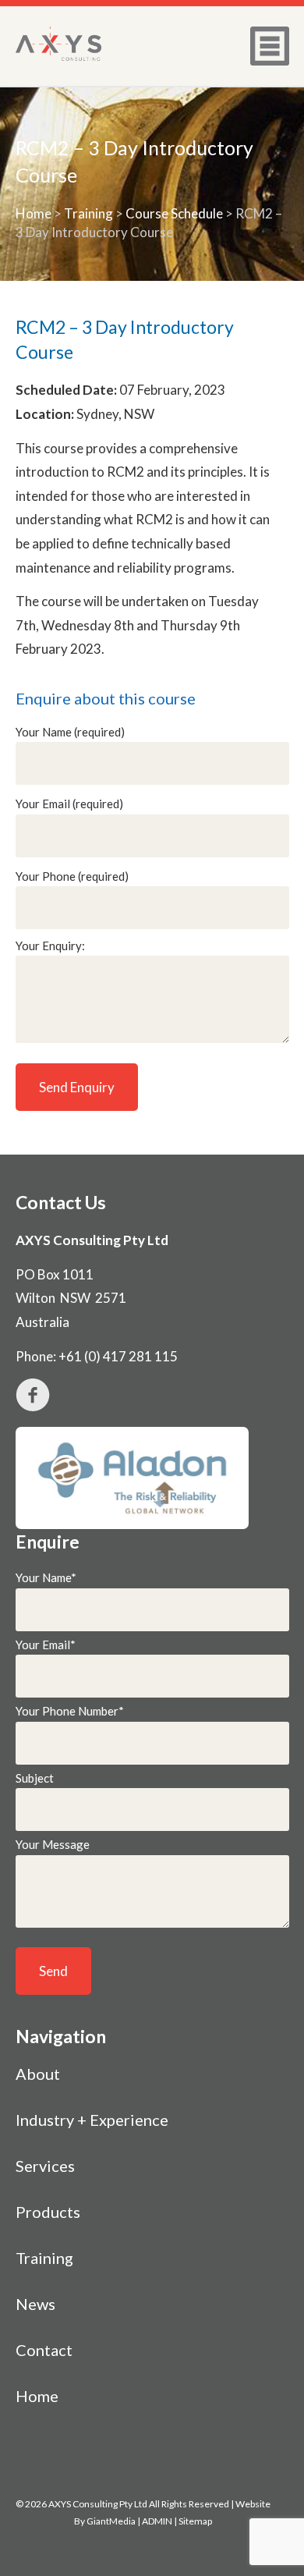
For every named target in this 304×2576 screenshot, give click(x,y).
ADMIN (157, 2521)
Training (88, 213)
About (38, 2074)
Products (48, 2212)
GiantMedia (111, 2521)
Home (34, 213)
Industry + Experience (92, 2120)
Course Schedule (174, 213)
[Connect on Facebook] (152, 1395)
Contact (44, 2350)
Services (45, 2166)
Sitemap (195, 2521)
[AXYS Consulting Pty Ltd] (58, 44)
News (35, 2304)
